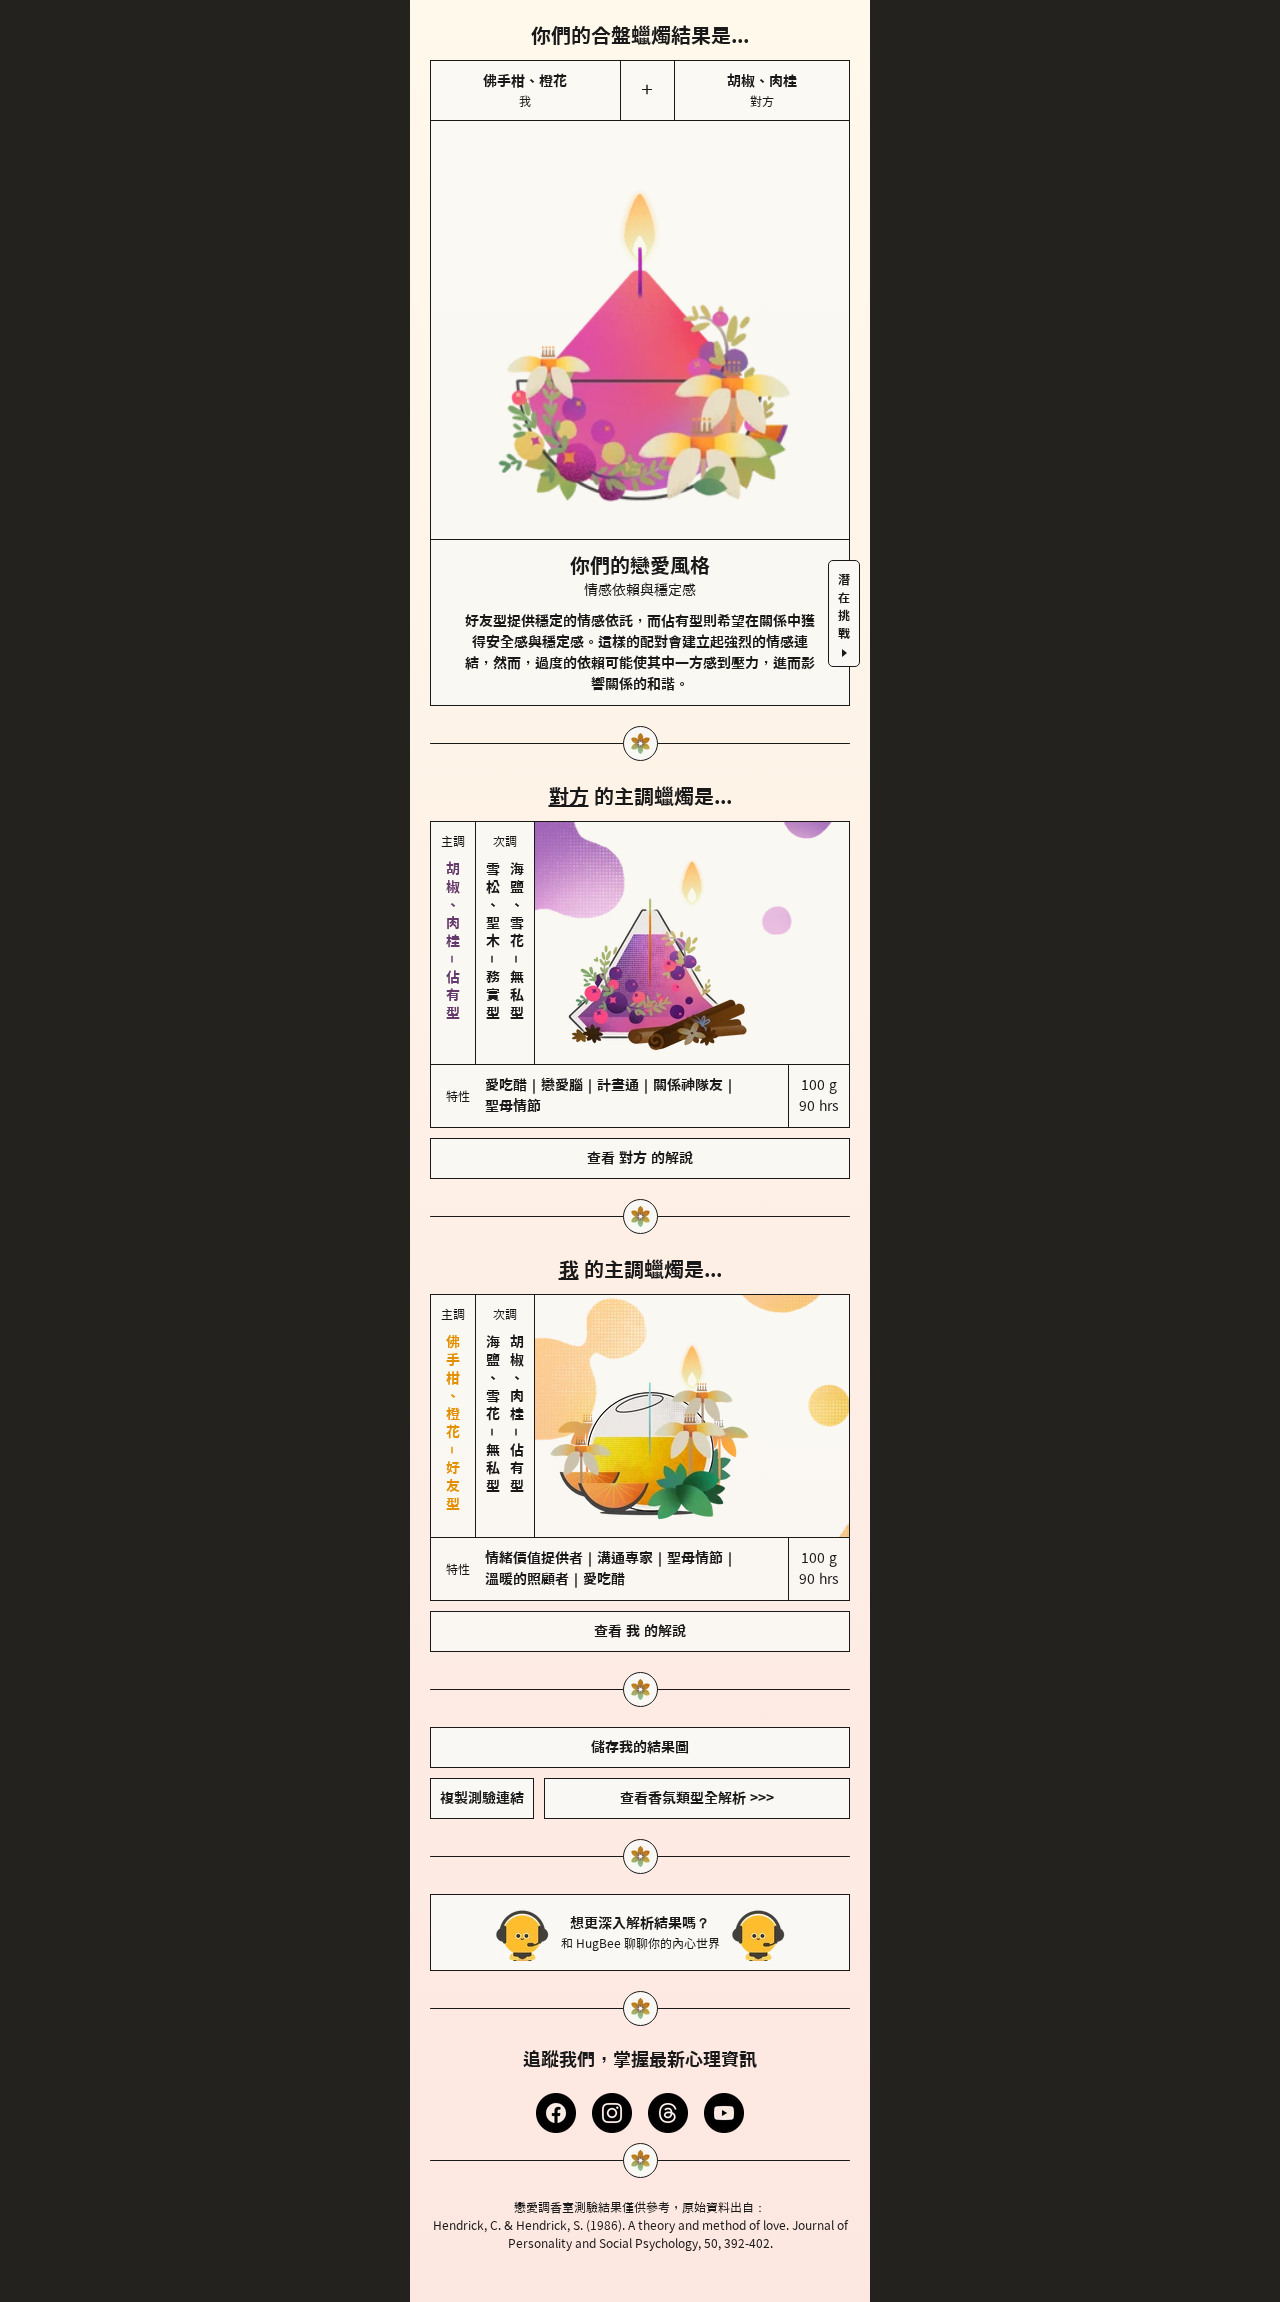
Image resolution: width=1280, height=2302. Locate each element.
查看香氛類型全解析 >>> (697, 1798)
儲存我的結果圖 (640, 1747)
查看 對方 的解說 (640, 1158)
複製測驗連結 (482, 1798)
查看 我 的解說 (640, 1631)
